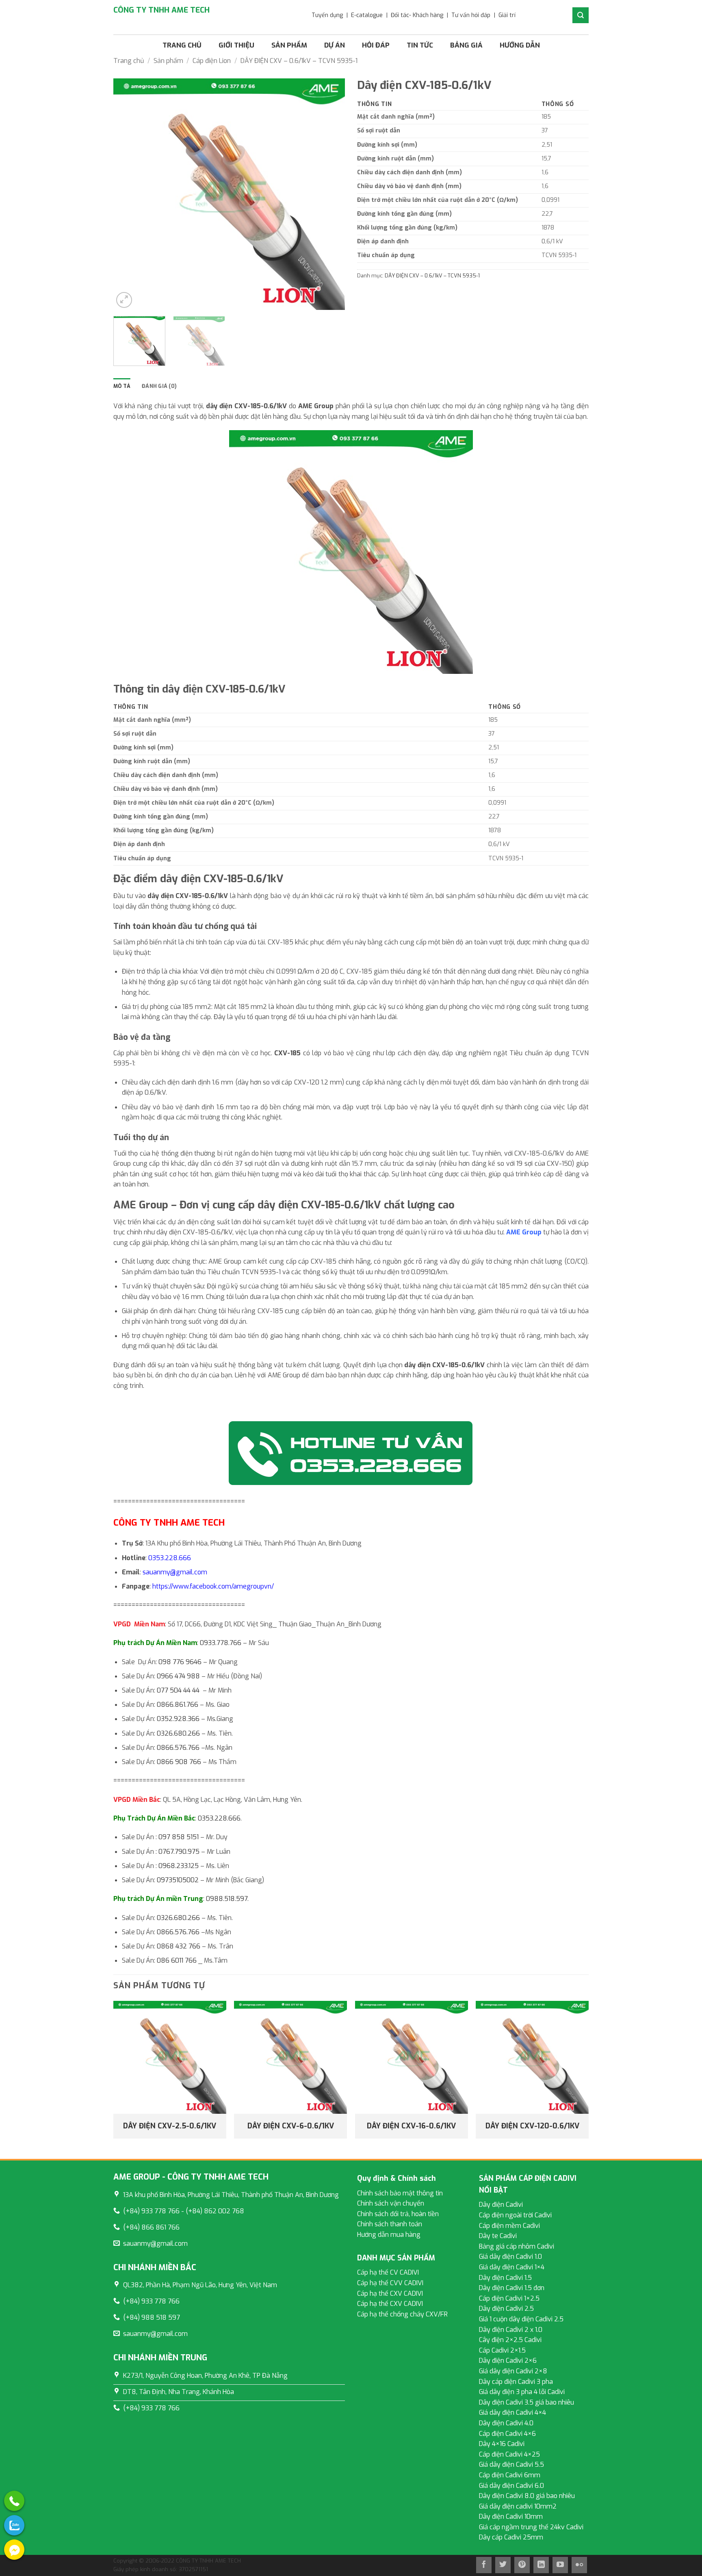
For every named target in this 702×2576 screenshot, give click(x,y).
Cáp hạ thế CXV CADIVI (390, 2294)
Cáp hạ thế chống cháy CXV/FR (402, 2314)
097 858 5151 (179, 1837)
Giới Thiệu (236, 45)
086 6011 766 (177, 1960)
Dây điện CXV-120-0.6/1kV (532, 2126)
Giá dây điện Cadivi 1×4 (512, 2267)
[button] (124, 300)
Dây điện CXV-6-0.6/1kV (291, 2126)
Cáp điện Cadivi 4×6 (507, 2434)
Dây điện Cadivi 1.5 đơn (512, 2288)
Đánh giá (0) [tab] (159, 386)
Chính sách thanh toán (390, 2224)
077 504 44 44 (178, 1690)
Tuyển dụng (327, 15)
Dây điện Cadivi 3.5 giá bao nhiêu (526, 2402)
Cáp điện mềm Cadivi (509, 2226)
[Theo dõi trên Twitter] (503, 2565)
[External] (14, 2501)
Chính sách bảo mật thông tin (400, 2193)
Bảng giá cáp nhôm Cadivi (517, 2246)
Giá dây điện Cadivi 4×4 (512, 2413)
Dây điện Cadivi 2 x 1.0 (511, 2330)
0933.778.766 (221, 1643)
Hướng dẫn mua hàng (389, 2235)
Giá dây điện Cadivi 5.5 (511, 2465)
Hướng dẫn (520, 45)
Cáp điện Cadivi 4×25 (509, 2454)
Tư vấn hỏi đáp (471, 15)
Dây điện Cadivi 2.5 (506, 2309)
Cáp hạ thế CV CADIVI (388, 2272)
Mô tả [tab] (122, 386)
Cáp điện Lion (212, 61)
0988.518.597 (227, 1899)
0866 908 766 (179, 1762)
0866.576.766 (178, 1748)
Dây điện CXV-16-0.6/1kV (411, 2126)
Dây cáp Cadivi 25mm (511, 2537)
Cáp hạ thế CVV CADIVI (390, 2283)
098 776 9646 (180, 1662)
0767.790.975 (179, 1852)
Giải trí (507, 15)
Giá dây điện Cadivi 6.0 (511, 2486)
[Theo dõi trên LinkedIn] (541, 2565)
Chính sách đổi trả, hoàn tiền (398, 2214)
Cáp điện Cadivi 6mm (510, 2475)
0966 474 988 (178, 1676)
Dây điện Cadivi (501, 2205)
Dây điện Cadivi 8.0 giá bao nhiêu (527, 2496)
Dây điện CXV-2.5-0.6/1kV (170, 2126)
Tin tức (420, 45)
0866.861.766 (178, 1705)
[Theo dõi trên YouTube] (560, 2565)
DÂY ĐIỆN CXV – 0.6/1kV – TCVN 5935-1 (299, 61)
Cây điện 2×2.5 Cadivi (510, 2340)
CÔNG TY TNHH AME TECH (161, 10)
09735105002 (178, 1880)
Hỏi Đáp (376, 45)
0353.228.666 (170, 1558)
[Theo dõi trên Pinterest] (522, 2565)
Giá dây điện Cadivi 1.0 (510, 2257)
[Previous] (128, 194)
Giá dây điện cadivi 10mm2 (518, 2506)
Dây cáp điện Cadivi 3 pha (516, 2382)
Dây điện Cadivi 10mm (511, 2516)
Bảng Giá (466, 45)
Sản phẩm (289, 45)
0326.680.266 (178, 1733)
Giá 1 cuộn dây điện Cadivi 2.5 (521, 2319)
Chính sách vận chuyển (391, 2203)
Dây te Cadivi (498, 2236)
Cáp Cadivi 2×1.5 (502, 2350)
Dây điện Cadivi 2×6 (508, 2361)
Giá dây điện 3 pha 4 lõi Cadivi (522, 2392)
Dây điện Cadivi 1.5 (505, 2278)
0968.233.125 (179, 1866)
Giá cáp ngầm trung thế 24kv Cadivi (531, 2527)
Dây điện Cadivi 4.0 (506, 2423)
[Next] (330, 194)
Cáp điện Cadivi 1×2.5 (509, 2298)
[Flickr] (579, 2565)
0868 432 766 (179, 1946)
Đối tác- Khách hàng (417, 15)
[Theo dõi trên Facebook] (484, 2565)
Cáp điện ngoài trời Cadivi (515, 2215)
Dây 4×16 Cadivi (502, 2444)
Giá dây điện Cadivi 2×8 (513, 2371)
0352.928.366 (178, 1719)
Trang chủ (182, 45)
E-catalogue (367, 15)
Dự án (335, 45)
